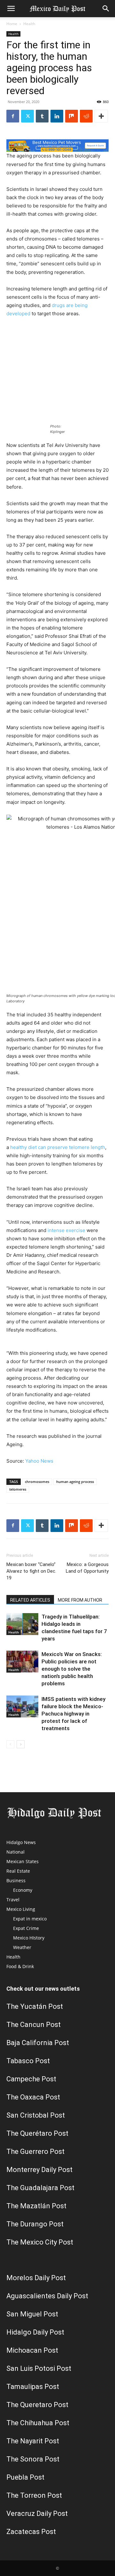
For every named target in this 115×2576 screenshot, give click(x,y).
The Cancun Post (34, 2025)
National (15, 1852)
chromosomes (37, 1482)
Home (12, 24)
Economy (23, 1890)
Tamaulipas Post (33, 2387)
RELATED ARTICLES (30, 1600)
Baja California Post (38, 2043)
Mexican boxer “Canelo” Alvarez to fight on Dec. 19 (31, 1571)
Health (29, 24)
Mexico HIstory (29, 1938)
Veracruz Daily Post (37, 2513)
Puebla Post (25, 2477)
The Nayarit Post (33, 2441)
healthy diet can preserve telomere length (58, 1147)
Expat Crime (26, 1928)
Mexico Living (21, 1909)
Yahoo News (39, 1461)
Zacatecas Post (31, 2532)
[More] (101, 116)
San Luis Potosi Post (39, 2368)
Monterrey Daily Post (39, 2170)
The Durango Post (35, 2224)
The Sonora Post (33, 2459)
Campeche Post (31, 2079)
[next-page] (21, 1744)
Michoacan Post (32, 2350)
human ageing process (75, 1482)
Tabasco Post (28, 2061)
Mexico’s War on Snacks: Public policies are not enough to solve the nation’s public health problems (72, 1669)
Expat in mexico (30, 1919)
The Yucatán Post (35, 2006)
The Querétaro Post (37, 2133)
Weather (22, 1947)
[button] (11, 9)
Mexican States (23, 1861)
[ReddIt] (86, 116)
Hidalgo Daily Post (35, 2332)
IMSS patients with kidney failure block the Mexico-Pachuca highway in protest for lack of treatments (73, 1714)
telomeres (18, 1489)
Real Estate (18, 1871)
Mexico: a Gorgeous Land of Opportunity (87, 1568)
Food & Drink (20, 1966)
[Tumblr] (42, 116)
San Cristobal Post (36, 2115)
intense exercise (66, 1230)
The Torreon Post (34, 2495)
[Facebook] (13, 116)
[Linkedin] (57, 116)
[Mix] (72, 116)
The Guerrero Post (35, 2151)
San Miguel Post (32, 2314)
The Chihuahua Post (38, 2423)
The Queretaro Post (37, 2405)
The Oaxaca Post (33, 2097)
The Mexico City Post (40, 2242)
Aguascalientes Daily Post (47, 2296)
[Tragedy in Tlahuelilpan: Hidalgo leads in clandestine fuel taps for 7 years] (22, 1624)
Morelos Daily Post (36, 2278)
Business (16, 1880)
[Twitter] (27, 116)
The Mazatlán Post (36, 2206)
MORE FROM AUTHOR (80, 1600)
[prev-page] (10, 1744)
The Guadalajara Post (40, 2188)
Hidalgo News (21, 1842)
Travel (13, 1900)
